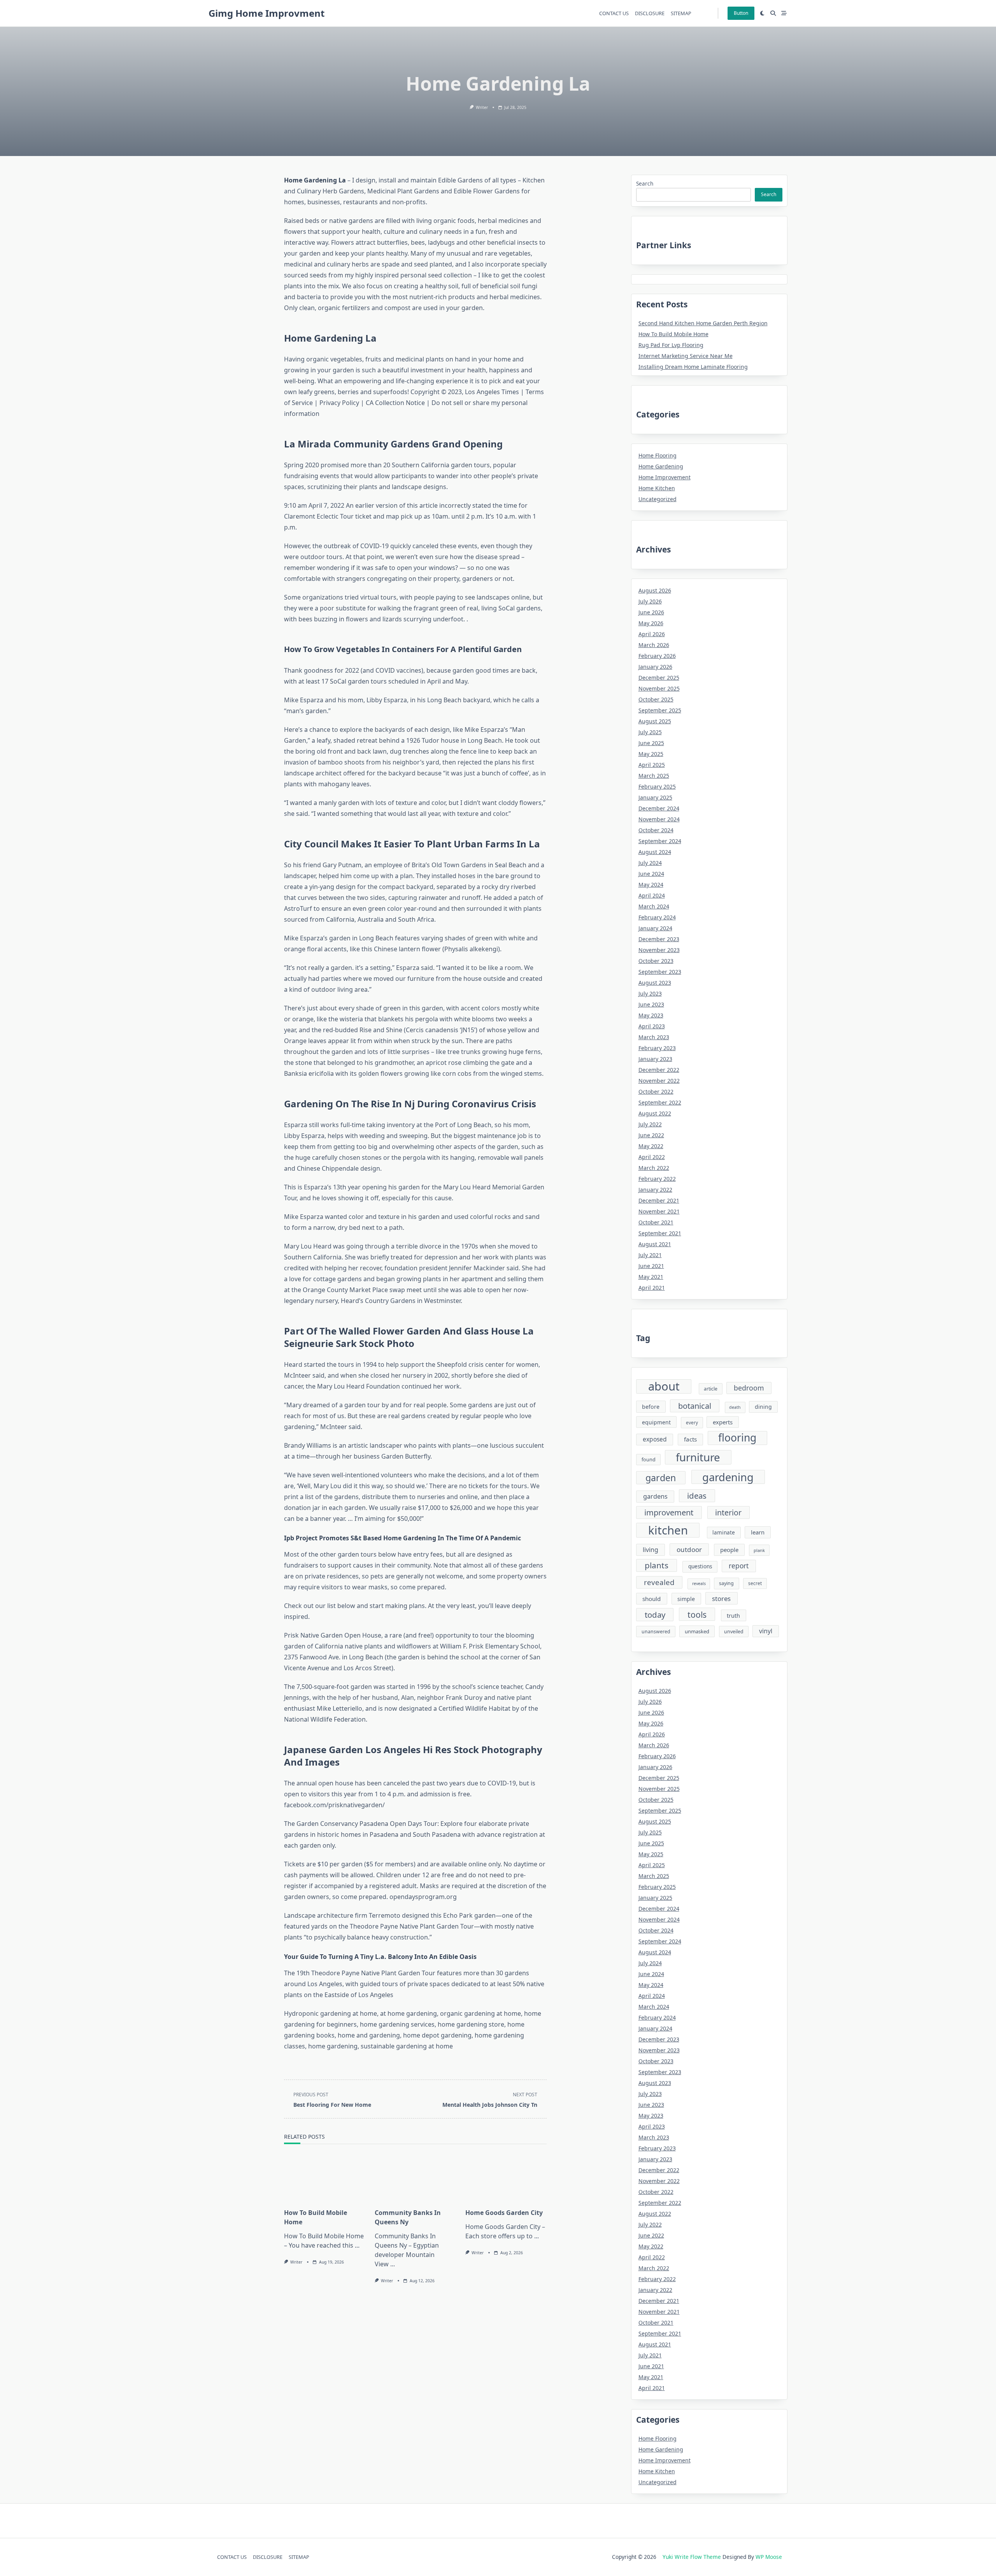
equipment (656, 1422)
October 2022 (656, 1092)
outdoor (689, 1549)
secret (755, 1583)
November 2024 (659, 819)
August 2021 (655, 1244)
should (651, 1599)
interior (728, 1512)
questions (700, 1566)
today (655, 1615)
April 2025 (652, 765)
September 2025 (660, 710)
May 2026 (651, 623)
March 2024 (654, 906)
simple (686, 1599)
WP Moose (769, 2557)
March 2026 (654, 645)
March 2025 (654, 776)
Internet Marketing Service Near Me (686, 356)
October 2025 (656, 699)
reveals (699, 1583)
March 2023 (654, 1037)
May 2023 (651, 1015)
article (711, 1389)
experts (723, 1422)
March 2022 (654, 1168)
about (664, 1387)
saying (726, 1583)
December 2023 (659, 939)
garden (661, 1478)
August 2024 (655, 852)
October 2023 (656, 961)
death (735, 1407)
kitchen (668, 1530)
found (649, 1460)
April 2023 (652, 1026)
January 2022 (655, 1190)
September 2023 (660, 972)
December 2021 (659, 1200)
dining (763, 1407)
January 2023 (655, 1059)
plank (759, 1550)
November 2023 (659, 950)
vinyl (766, 1631)
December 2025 (659, 678)
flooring (737, 1438)
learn (758, 1532)
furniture (698, 1457)
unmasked (697, 1631)
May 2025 (651, 754)
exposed (655, 1439)
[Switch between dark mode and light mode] (763, 13)
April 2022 (652, 1157)
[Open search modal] (773, 13)
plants (657, 1565)
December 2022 (659, 1070)
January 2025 (655, 797)
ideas (697, 1496)
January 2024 (655, 928)
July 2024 (650, 863)
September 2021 (660, 1233)
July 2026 (650, 601)
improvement (669, 1512)
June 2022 (651, 1135)
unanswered (656, 1632)
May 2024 (651, 885)
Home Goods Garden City (504, 2213)
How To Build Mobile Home (673, 334)
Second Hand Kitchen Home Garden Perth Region (703, 323)
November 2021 (659, 1211)
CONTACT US (614, 13)
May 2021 (651, 1277)
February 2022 (657, 1179)
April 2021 (652, 1288)
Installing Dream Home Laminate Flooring (693, 367)
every (692, 1422)
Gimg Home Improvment (267, 13)
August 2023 (655, 983)
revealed (659, 1582)
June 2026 (651, 612)
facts (690, 1439)
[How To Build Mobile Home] (325, 2178)
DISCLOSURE (650, 13)
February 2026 (657, 656)
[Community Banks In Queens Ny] (415, 2178)
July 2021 (650, 1255)
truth (733, 1615)
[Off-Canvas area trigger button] (784, 13)
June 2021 (651, 1266)
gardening (728, 1477)
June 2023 (651, 1004)
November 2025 (659, 688)
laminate (724, 1533)
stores (721, 1598)
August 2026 (655, 590)
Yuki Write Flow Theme (692, 2557)
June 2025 (651, 743)
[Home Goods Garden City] (506, 2178)
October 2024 (656, 830)
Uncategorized (658, 499)
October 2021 (656, 1222)
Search (645, 183)
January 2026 (655, 667)
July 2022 (650, 1124)
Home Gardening (661, 466)
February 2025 (657, 786)
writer (482, 107)
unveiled (734, 1632)
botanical (695, 1406)
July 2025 (650, 732)
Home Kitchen (657, 488)
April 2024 (652, 895)
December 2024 (659, 808)
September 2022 (660, 1102)
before (651, 1407)
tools (697, 1614)
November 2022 (659, 1081)
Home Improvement (665, 477)
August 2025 (655, 721)
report (739, 1566)
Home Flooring (658, 455)
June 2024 (651, 874)
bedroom (749, 1388)
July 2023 (650, 993)
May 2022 (651, 1146)
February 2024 (657, 917)
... (357, 2245)
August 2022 (655, 1113)
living (651, 1550)
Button (741, 13)
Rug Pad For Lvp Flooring (671, 345)
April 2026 (652, 634)
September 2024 (660, 841)
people (729, 1550)
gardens (655, 1496)
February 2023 (657, 1048)
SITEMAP (681, 13)
